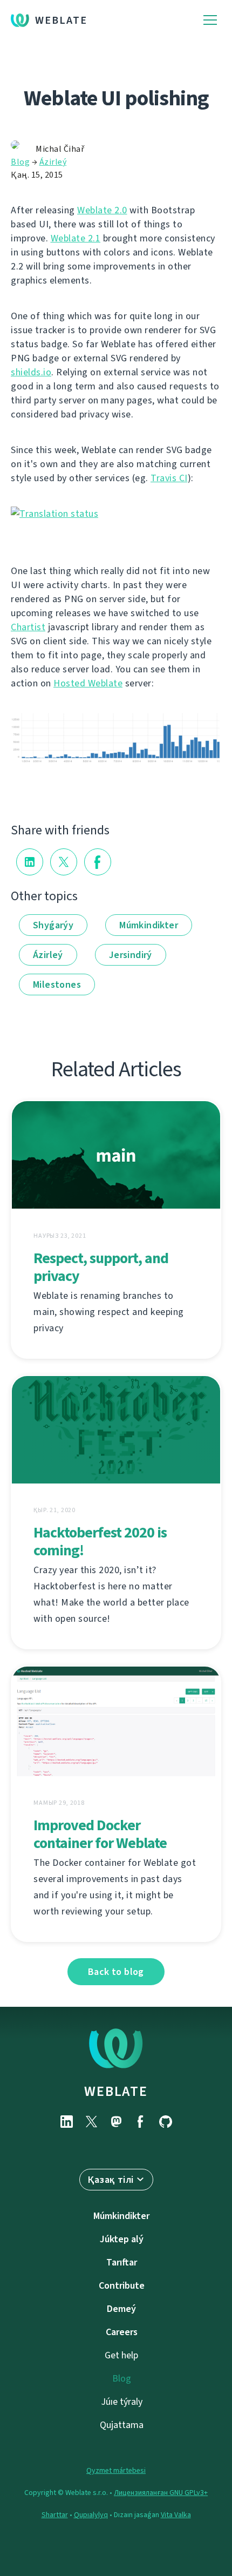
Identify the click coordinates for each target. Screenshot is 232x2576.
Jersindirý (131, 955)
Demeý (121, 2309)
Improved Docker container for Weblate (100, 1834)
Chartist (28, 627)
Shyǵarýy (53, 925)
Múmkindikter (149, 925)
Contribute (122, 2285)
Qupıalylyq (91, 2515)
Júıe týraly (122, 2402)
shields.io (31, 372)
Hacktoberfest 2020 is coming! (100, 1541)
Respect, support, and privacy (101, 1267)
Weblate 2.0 (102, 210)
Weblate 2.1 (76, 238)
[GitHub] (166, 2122)
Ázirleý (53, 162)
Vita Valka (176, 2515)
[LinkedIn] (66, 2122)
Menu (210, 20)
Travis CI (169, 478)
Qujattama (122, 2425)
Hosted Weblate (88, 683)
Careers (122, 2332)
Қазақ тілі (111, 2180)
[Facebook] (141, 2122)
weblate (116, 2091)
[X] (91, 2122)
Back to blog (116, 1972)
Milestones (57, 984)
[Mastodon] (116, 2122)
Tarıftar (122, 2262)
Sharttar (55, 2515)
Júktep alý (122, 2239)
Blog (20, 162)
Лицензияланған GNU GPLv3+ (161, 2493)
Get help (121, 2355)
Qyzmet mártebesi (116, 2470)
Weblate (61, 20)
